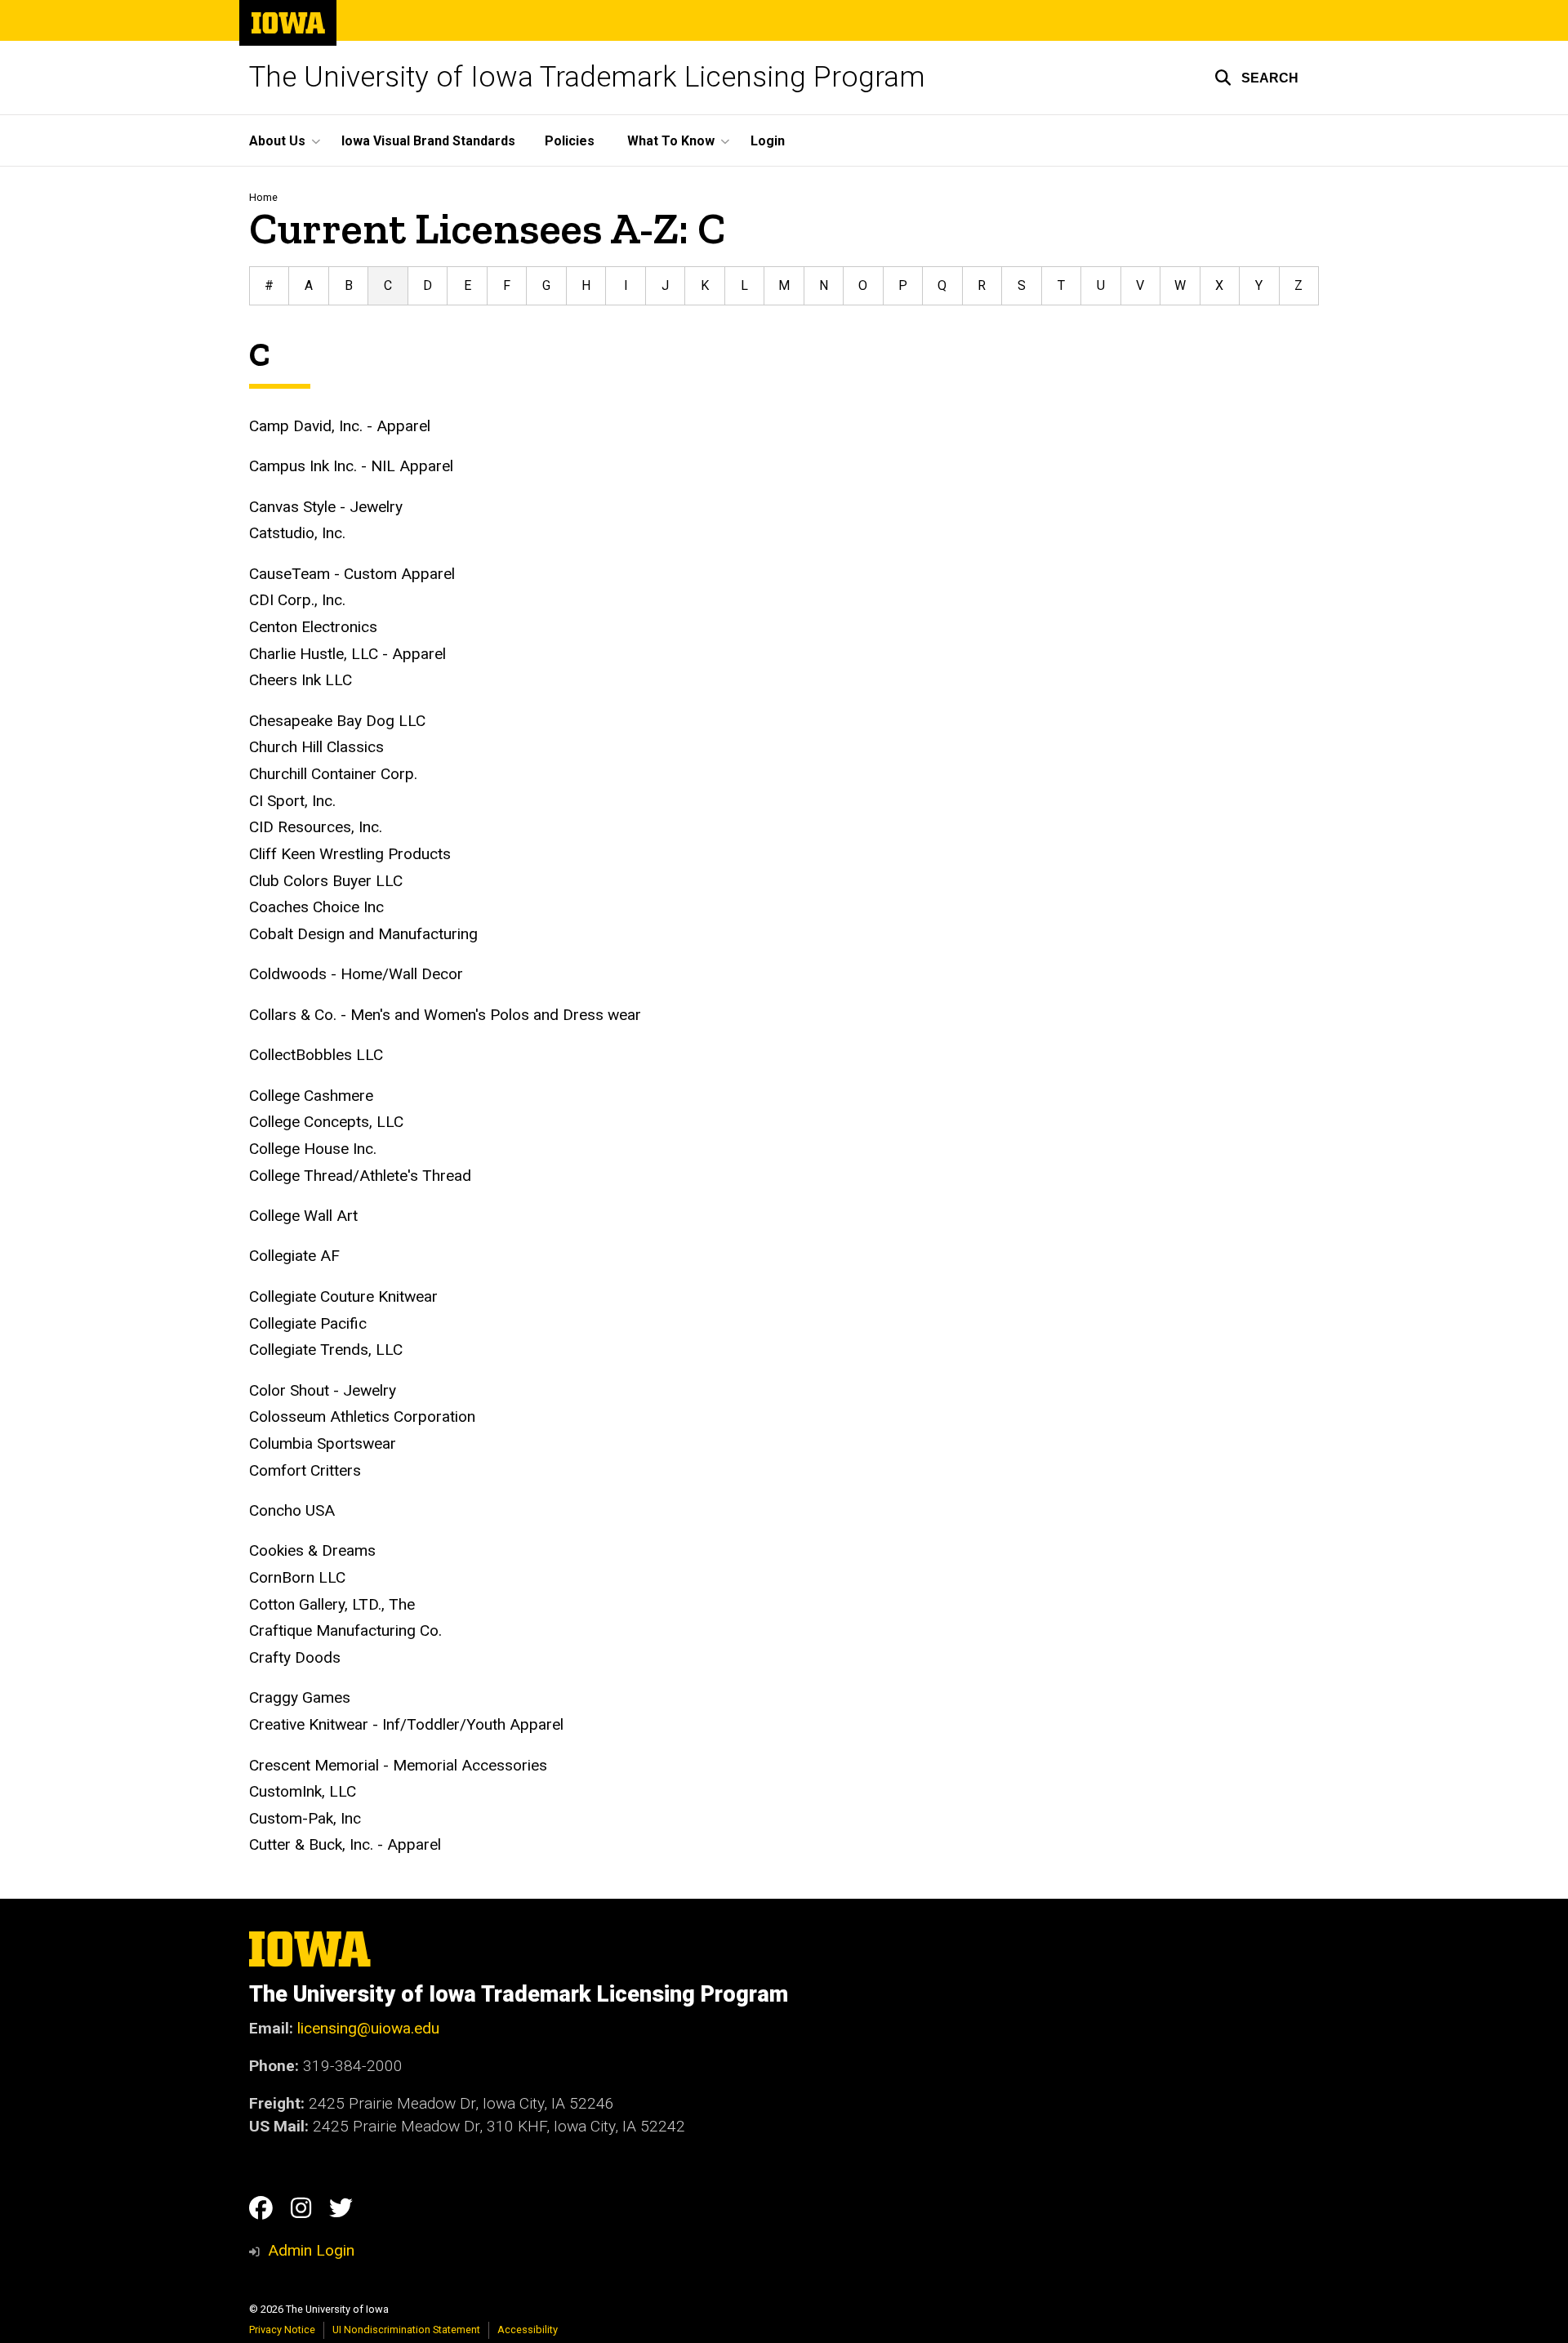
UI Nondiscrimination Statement (406, 2330)
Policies (570, 141)
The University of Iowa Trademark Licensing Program (587, 77)
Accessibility (528, 2330)
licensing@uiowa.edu (368, 2028)
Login (768, 141)
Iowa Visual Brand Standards (428, 141)
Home (263, 197)
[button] (1256, 78)
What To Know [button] (671, 141)
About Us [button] (277, 141)
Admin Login (311, 2250)
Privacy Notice (282, 2330)
